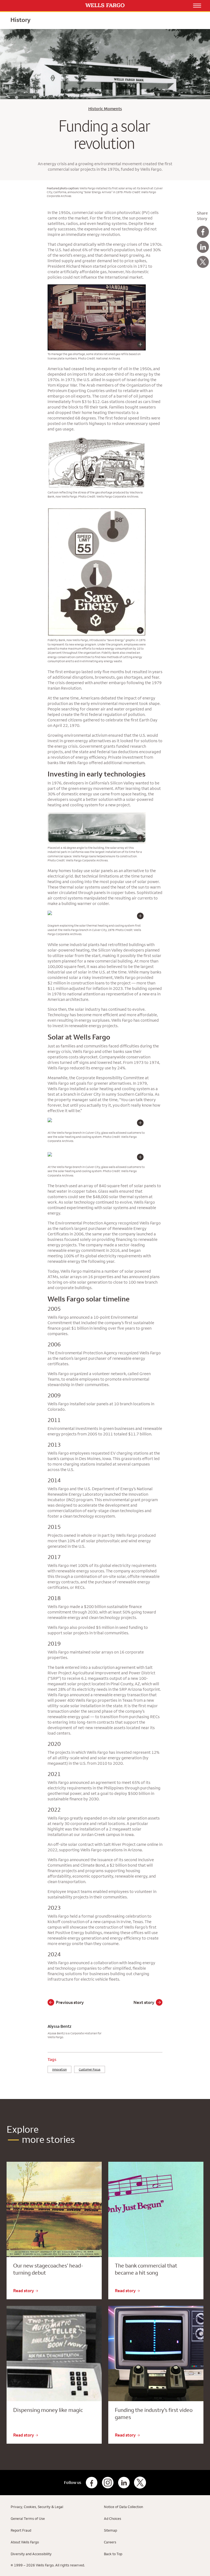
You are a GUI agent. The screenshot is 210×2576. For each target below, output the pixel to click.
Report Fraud (21, 2530)
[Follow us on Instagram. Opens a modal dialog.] (108, 2483)
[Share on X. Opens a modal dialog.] (203, 262)
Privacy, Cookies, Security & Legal (37, 2507)
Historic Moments (105, 109)
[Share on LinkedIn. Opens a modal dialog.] (203, 247)
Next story (144, 2002)
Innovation (59, 2069)
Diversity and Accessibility (31, 2554)
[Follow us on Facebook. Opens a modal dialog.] (92, 2483)
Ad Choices (113, 2518)
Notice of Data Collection (123, 2507)
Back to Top (113, 2554)
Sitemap (110, 2530)
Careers (110, 2542)
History (20, 20)
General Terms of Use (28, 2518)
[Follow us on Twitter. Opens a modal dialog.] (140, 2483)
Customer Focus (90, 2069)
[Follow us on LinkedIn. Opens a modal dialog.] (124, 2483)
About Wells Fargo (25, 2542)
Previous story (70, 2002)
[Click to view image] (97, 347)
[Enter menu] (197, 5)
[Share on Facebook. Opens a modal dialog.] (203, 232)
